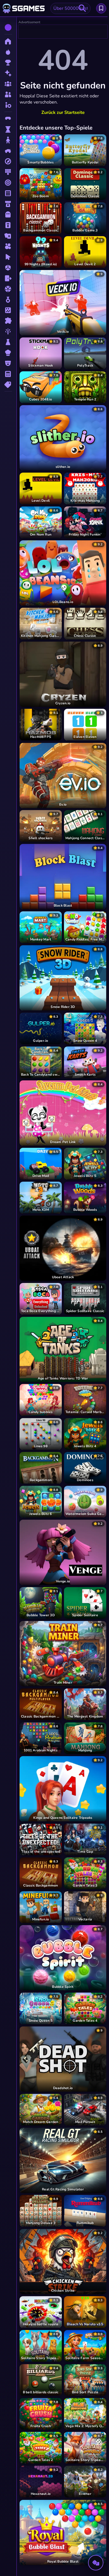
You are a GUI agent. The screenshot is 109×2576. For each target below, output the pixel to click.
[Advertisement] (63, 32)
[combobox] (70, 8)
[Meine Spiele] (101, 8)
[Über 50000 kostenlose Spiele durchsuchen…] (82, 8)
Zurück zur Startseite (63, 112)
